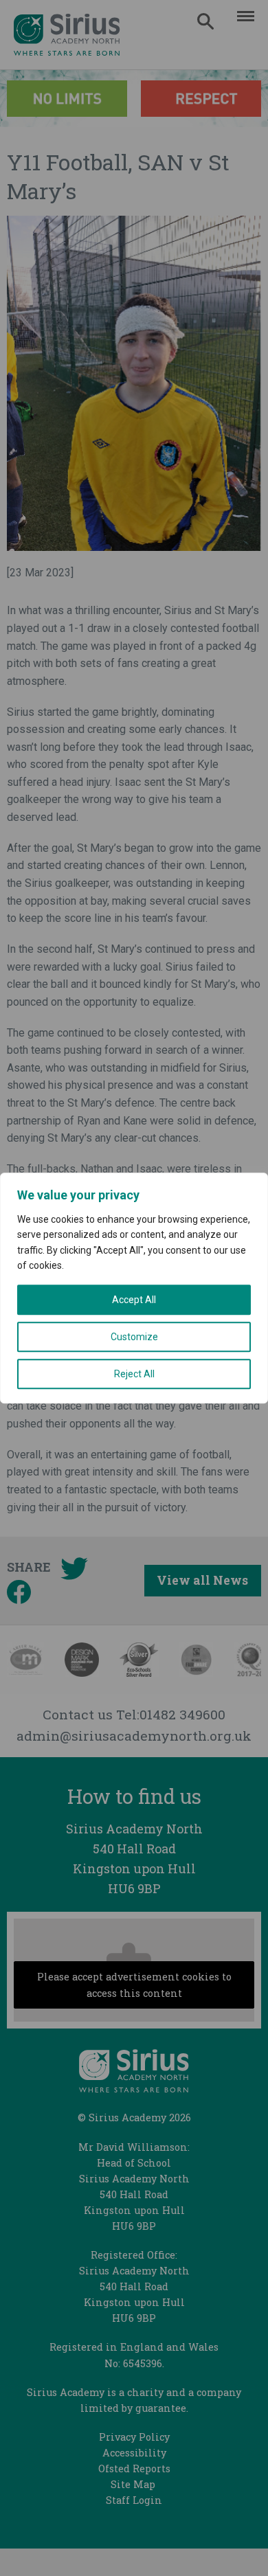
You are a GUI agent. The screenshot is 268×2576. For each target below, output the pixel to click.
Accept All (134, 1300)
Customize (134, 1337)
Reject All (134, 1374)
